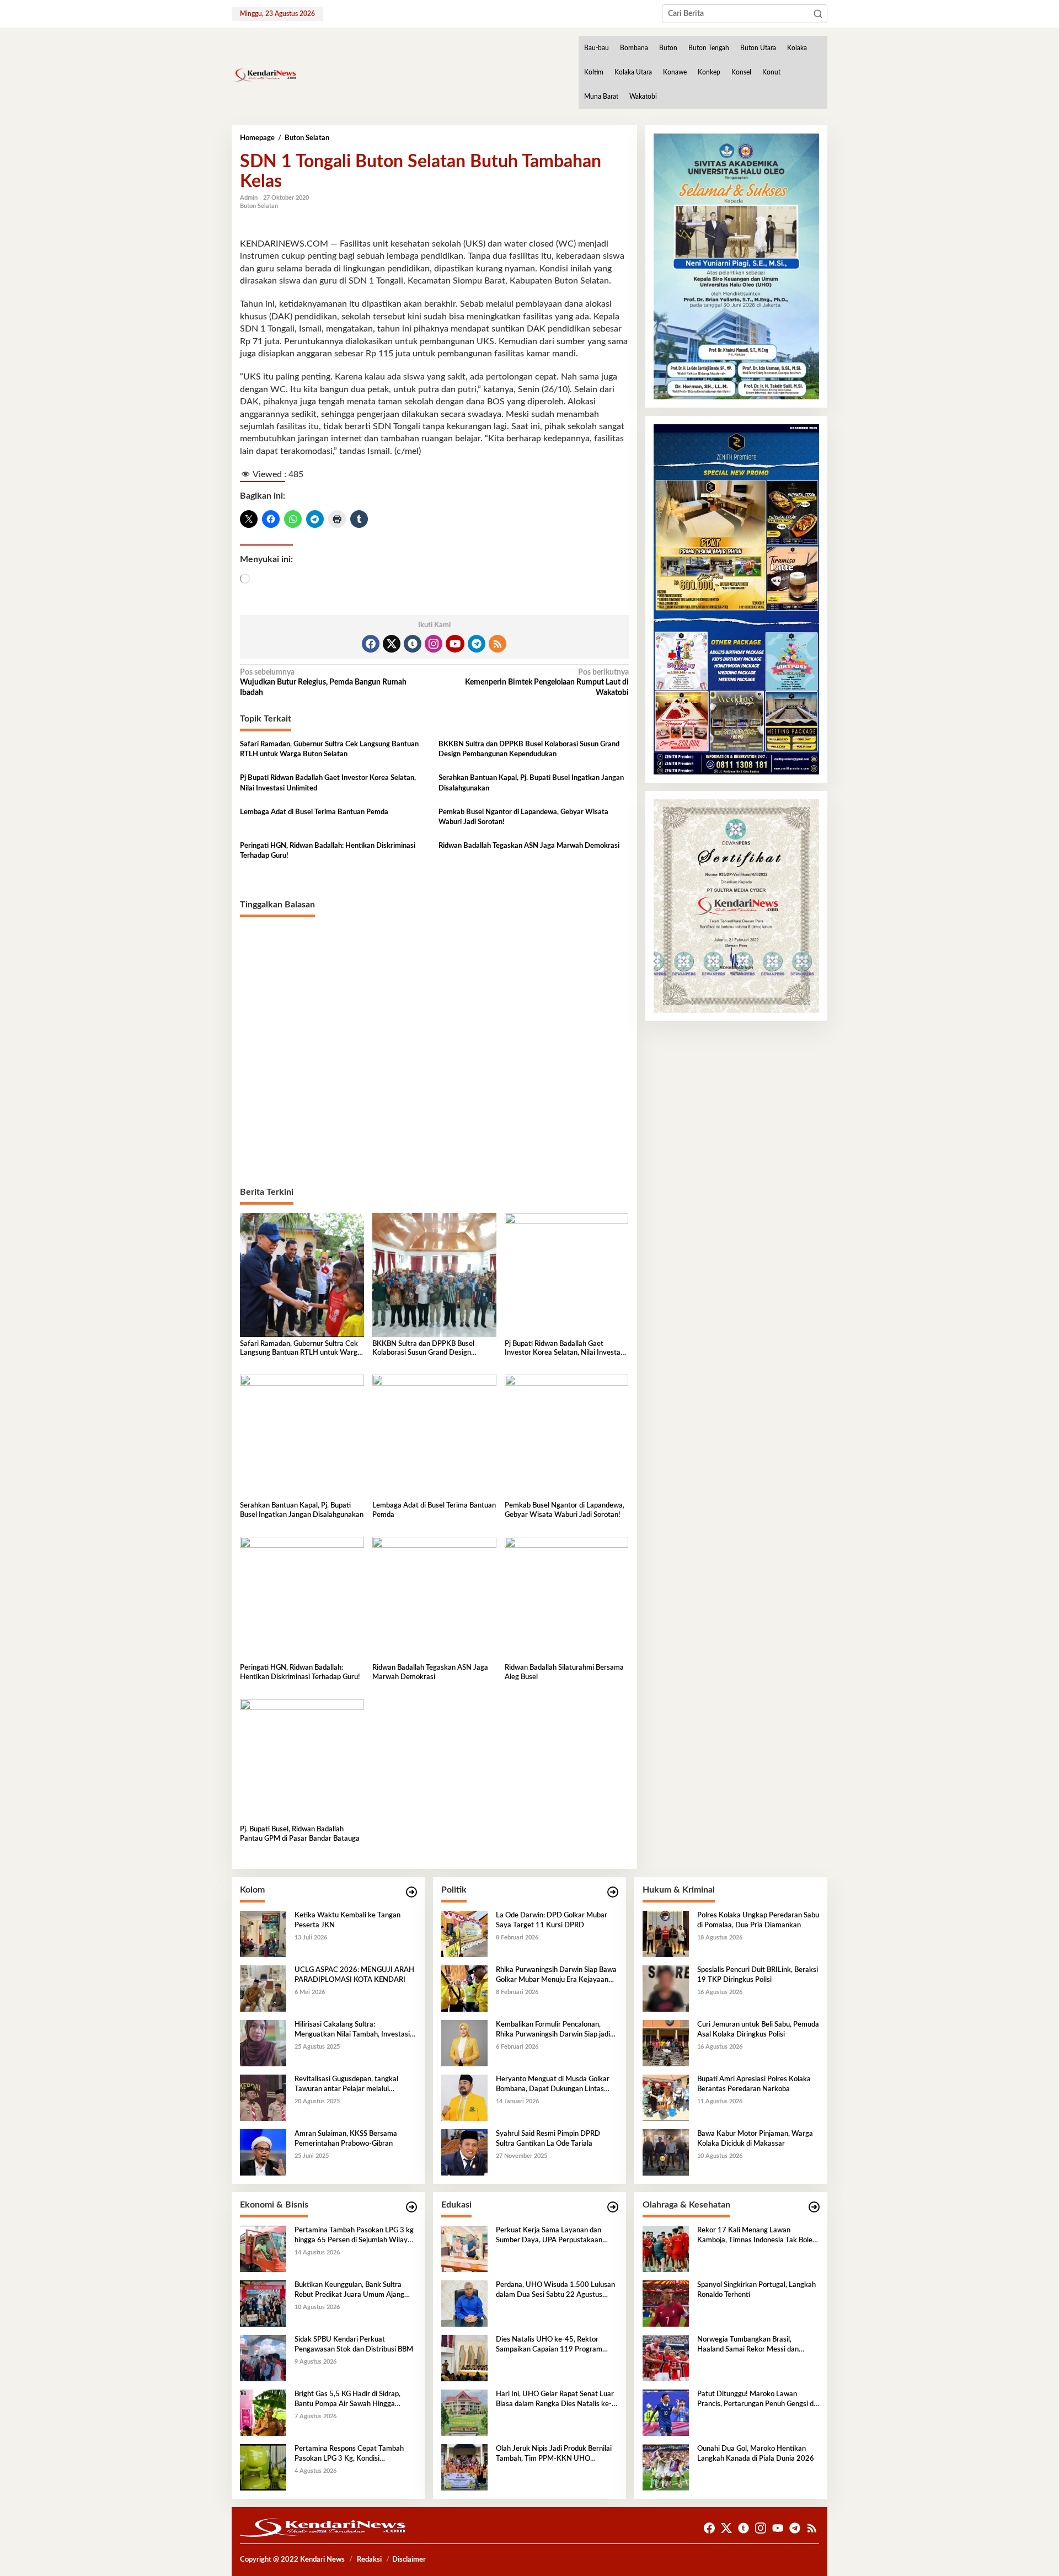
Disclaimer (409, 2560)
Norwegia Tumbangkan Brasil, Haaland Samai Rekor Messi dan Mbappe (748, 2345)
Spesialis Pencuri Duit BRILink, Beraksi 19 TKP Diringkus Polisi (758, 1975)
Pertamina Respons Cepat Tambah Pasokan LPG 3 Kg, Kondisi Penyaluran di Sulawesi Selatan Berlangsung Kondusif (349, 2455)
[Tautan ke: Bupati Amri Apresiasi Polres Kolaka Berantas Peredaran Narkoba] (666, 2098)
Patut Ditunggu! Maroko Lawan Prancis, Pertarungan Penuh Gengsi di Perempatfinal (756, 2400)
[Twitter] (392, 644)
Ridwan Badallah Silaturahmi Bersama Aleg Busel (564, 1672)
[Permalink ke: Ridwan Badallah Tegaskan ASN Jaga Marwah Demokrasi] (434, 1599)
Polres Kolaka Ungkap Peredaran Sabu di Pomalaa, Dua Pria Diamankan (758, 1920)
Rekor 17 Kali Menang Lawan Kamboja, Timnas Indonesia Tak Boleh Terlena (757, 2236)
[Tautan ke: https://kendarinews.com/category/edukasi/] (613, 2207)
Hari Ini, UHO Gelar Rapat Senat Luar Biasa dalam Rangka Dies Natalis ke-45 (555, 2400)
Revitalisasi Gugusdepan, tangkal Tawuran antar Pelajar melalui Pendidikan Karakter (346, 2085)
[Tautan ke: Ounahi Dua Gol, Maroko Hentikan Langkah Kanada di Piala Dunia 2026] (666, 2467)
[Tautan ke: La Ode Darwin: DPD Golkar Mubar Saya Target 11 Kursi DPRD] (464, 1934)
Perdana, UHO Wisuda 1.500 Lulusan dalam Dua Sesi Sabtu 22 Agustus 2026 (555, 2291)
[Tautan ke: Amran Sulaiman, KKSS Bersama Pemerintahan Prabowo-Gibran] (263, 2152)
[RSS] (498, 644)
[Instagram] (434, 644)
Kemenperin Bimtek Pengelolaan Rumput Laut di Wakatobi (547, 682)
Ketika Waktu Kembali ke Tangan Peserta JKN (347, 1920)
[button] (818, 14)
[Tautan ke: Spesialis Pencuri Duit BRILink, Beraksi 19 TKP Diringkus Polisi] (666, 1989)
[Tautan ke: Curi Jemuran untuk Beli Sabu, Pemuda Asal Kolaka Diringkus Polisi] (666, 2043)
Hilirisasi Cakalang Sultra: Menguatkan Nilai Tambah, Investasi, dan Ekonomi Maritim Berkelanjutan (353, 2030)
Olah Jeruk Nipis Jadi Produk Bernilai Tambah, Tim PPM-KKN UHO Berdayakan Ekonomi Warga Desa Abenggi (554, 2455)
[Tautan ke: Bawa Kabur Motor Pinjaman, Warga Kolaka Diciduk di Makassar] (666, 2152)
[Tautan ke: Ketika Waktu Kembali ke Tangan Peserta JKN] (263, 1934)
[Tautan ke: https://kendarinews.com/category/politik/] (613, 1892)
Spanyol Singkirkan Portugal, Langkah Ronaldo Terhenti (756, 2290)
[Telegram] (477, 644)
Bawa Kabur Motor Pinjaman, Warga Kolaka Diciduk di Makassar (755, 2139)
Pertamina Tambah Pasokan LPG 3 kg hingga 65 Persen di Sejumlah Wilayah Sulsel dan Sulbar (355, 2236)
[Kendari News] (264, 75)
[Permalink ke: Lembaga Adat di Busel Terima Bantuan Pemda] (434, 1436)
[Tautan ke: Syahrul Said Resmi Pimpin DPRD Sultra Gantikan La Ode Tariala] (464, 2152)
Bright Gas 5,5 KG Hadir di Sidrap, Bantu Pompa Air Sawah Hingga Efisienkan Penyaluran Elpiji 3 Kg (347, 2400)
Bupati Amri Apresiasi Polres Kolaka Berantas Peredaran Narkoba (754, 2084)
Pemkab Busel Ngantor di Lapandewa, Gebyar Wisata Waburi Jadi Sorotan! (523, 817)
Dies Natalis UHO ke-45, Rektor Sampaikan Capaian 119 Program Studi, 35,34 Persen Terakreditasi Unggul (549, 2345)
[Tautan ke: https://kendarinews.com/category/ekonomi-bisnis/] (411, 2207)
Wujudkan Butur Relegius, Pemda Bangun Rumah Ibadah (323, 682)
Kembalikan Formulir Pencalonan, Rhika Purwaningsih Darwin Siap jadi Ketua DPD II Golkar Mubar (553, 2030)
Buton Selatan (259, 206)
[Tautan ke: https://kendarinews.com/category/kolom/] (411, 1892)
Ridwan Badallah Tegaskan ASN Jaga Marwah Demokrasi (529, 846)
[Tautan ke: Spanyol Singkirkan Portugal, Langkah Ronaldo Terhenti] (666, 2304)
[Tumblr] (413, 644)
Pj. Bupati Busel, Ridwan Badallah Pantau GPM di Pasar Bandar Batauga (300, 1834)
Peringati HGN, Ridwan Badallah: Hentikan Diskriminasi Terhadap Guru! (328, 851)
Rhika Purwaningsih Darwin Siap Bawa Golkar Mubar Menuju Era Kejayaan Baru (556, 1976)
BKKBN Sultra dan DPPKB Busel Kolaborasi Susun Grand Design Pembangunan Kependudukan (529, 749)
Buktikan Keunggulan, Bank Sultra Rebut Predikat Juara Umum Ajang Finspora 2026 (349, 2291)
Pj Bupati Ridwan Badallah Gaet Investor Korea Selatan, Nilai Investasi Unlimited (328, 783)
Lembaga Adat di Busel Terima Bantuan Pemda (314, 812)
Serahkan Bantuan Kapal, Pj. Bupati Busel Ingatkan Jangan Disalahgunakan (531, 783)
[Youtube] (455, 644)
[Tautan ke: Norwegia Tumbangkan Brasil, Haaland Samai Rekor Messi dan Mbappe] (666, 2358)
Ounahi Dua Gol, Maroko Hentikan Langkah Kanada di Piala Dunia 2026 (756, 2454)
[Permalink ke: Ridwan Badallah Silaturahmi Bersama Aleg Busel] (567, 1599)
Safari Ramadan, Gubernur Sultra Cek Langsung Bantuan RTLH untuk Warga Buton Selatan (329, 749)
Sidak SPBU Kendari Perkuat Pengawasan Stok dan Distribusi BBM (354, 2345)
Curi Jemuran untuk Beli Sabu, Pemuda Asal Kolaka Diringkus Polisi (758, 2030)
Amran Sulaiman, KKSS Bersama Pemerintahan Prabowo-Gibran (346, 2139)
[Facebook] (371, 644)
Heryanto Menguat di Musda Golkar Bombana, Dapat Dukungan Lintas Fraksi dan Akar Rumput (553, 2085)
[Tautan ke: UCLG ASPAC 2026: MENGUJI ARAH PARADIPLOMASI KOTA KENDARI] (263, 1989)
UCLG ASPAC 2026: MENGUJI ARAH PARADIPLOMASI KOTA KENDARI (354, 1975)
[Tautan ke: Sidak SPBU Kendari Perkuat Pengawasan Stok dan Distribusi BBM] (263, 2358)
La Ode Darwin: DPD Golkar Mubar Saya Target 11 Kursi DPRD (552, 1920)
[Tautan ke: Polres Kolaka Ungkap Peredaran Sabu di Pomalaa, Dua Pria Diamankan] (666, 1934)
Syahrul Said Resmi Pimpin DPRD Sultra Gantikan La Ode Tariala (548, 2139)
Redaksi (369, 2560)
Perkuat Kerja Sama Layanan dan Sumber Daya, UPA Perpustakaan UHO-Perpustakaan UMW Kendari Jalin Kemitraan (552, 2236)
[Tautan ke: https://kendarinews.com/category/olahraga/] (814, 2207)
